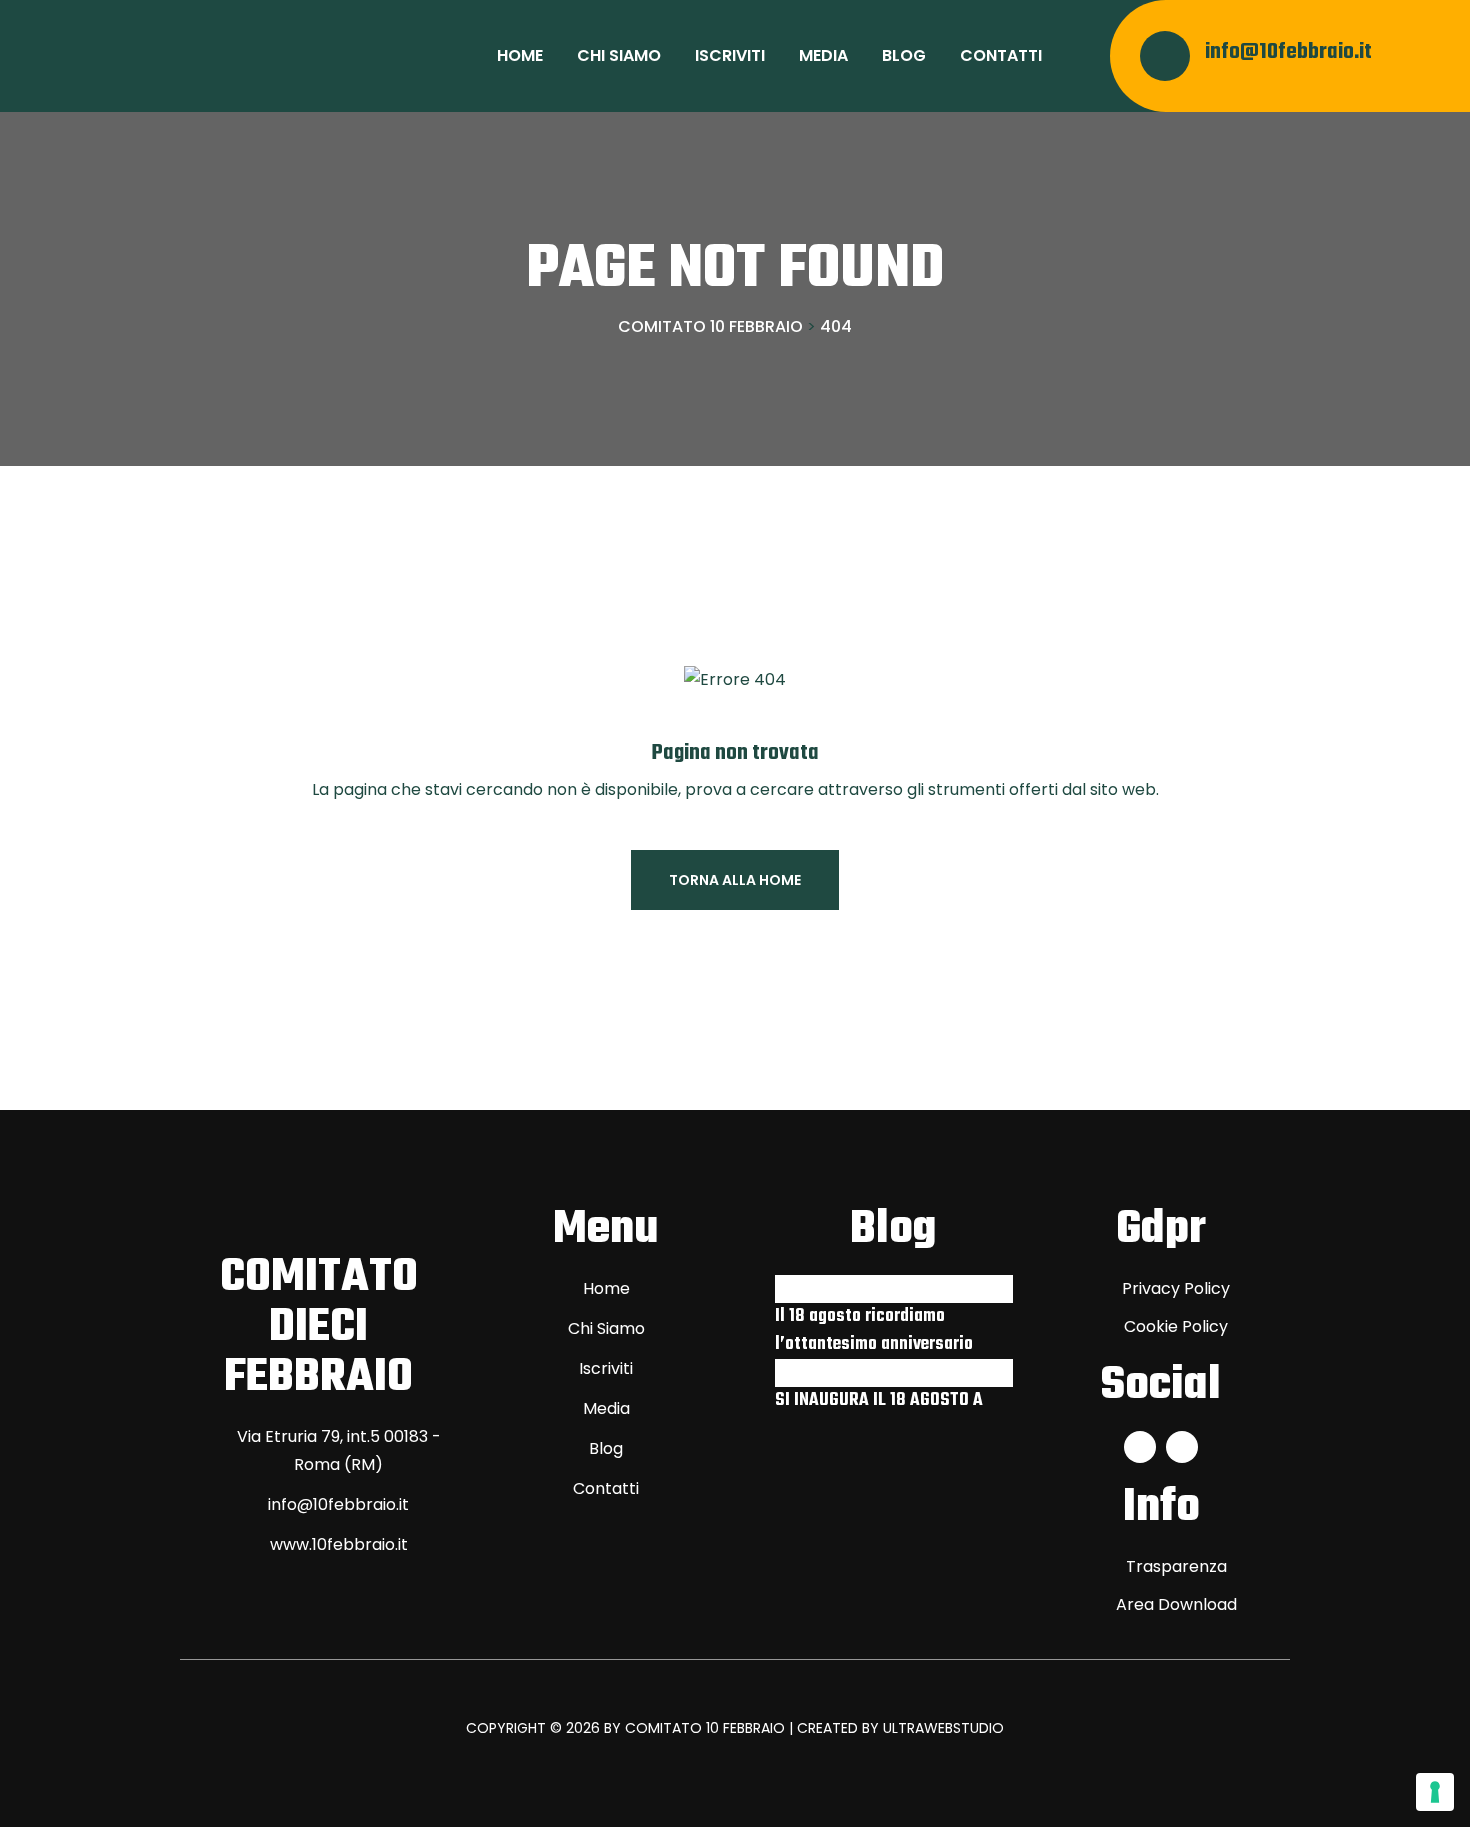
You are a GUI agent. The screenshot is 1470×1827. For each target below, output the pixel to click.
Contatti (1001, 55)
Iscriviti (730, 55)
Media (823, 55)
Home (520, 55)
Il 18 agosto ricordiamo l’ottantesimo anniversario (874, 1330)
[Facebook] (1140, 1447)
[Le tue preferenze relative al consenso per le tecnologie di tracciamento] (1435, 1792)
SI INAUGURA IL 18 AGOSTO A (879, 1400)
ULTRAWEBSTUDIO (943, 1728)
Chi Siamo (619, 55)
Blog (904, 55)
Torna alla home (735, 880)
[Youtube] (1182, 1447)
